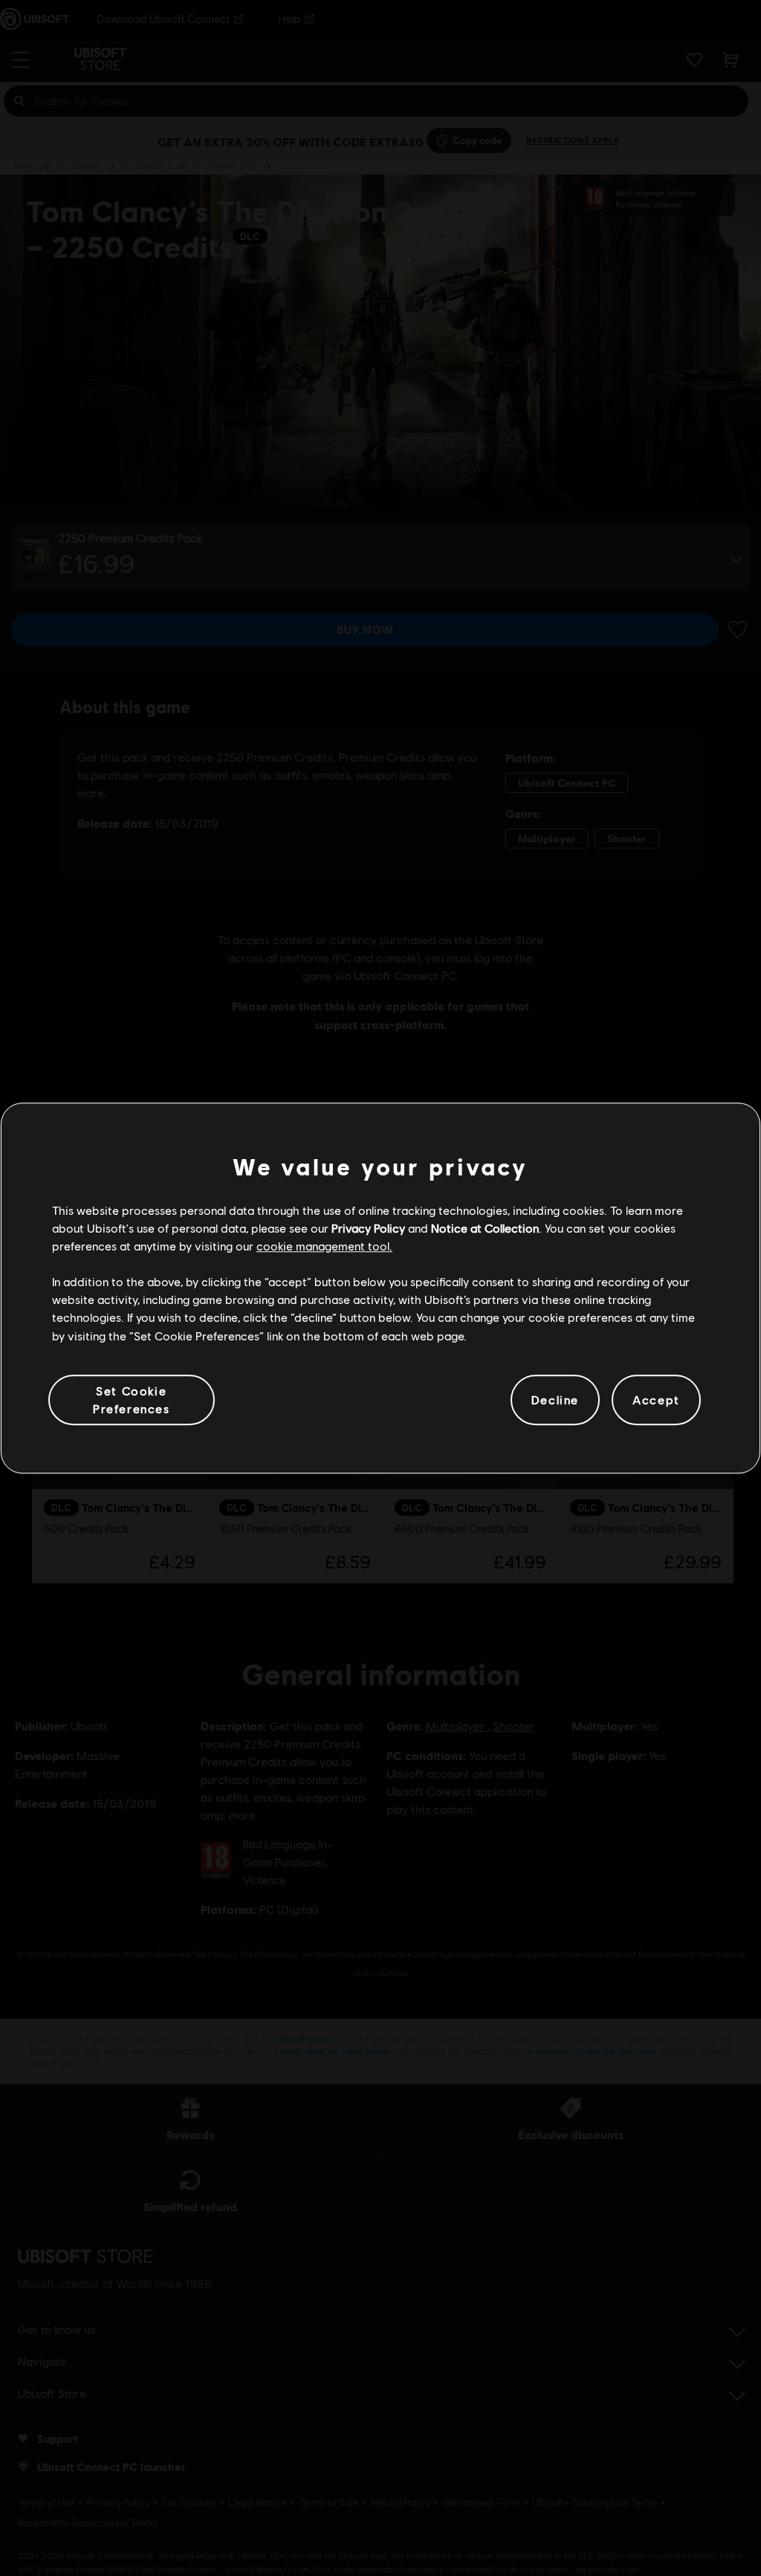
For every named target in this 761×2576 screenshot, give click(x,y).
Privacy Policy (368, 1228)
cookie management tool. (324, 1246)
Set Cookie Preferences (132, 1399)
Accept (656, 1399)
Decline (555, 1399)
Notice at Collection (485, 1228)
